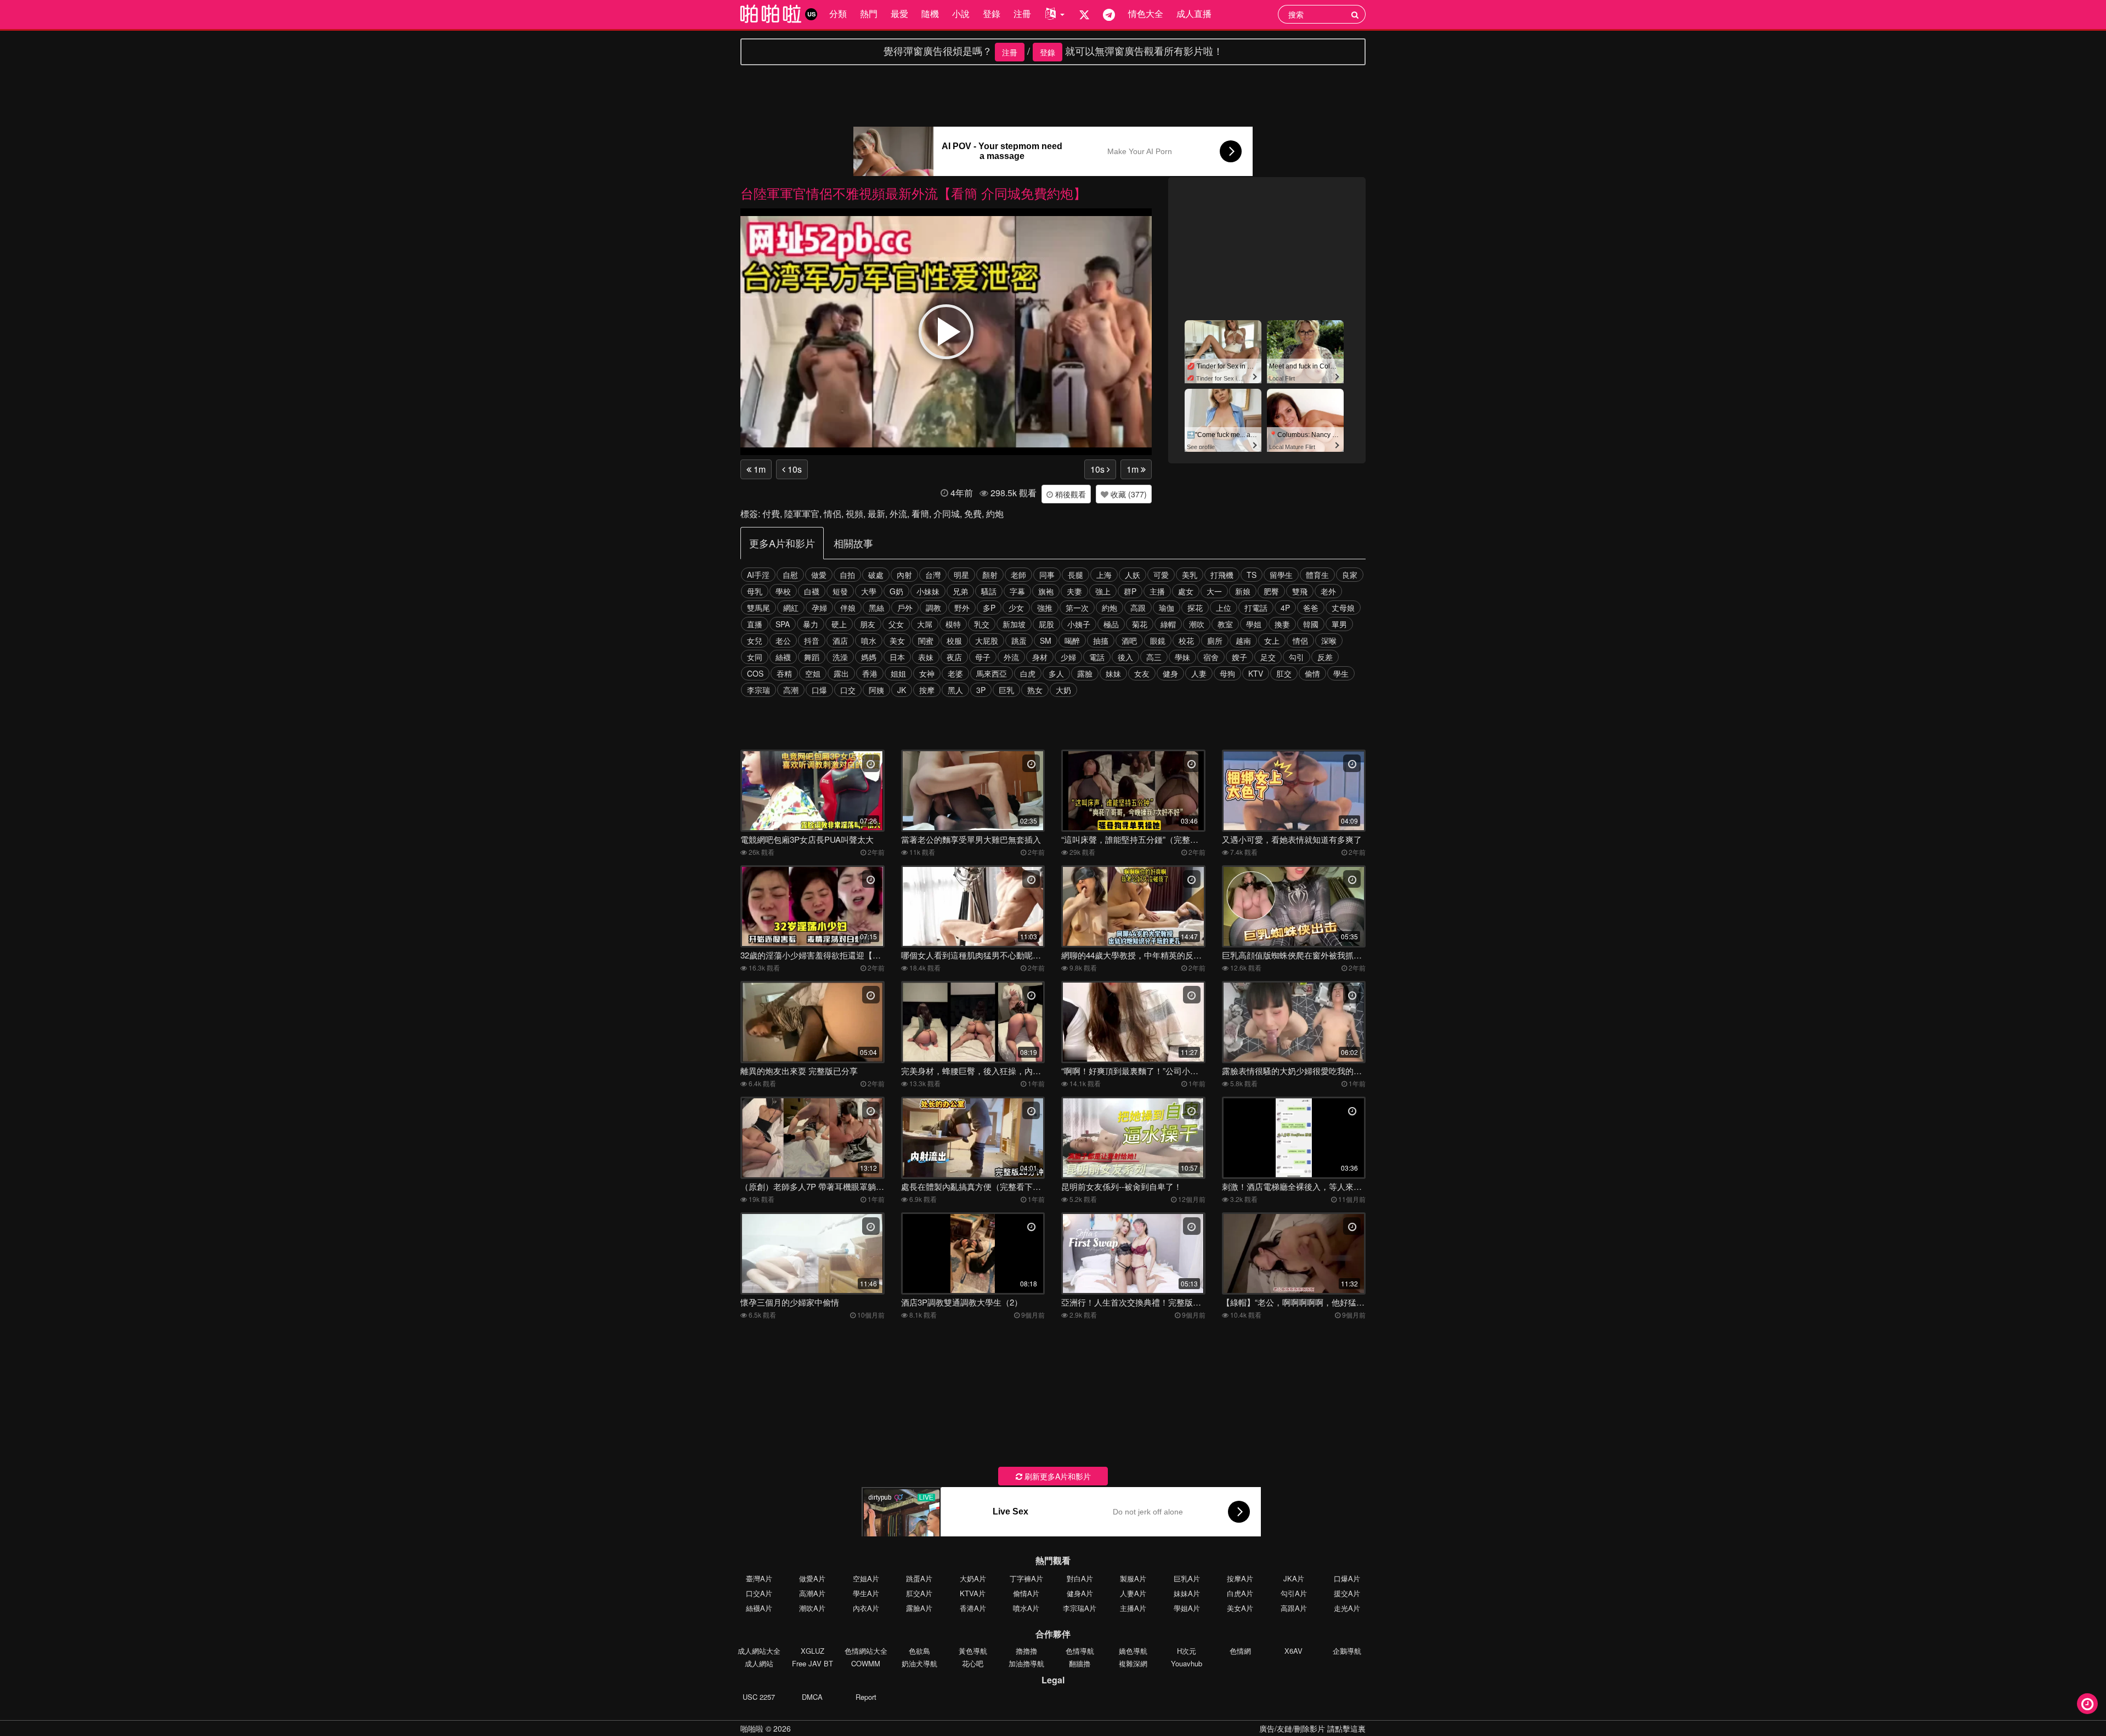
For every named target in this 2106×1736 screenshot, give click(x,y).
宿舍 (1211, 657)
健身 (1170, 673)
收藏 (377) (1128, 494)
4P (1285, 608)
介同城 (947, 514)
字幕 (1017, 591)
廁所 (1215, 640)
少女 (1016, 608)
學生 (1341, 673)
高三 (1154, 657)
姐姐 (898, 673)
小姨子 (1079, 624)
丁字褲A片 (1026, 1578)
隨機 (930, 13)
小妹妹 (928, 591)
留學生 (1281, 575)
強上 (1103, 591)
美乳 (1190, 575)
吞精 (784, 673)
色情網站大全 (866, 1651)
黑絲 (876, 608)
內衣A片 (866, 1608)
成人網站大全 (759, 1651)
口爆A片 (1347, 1578)
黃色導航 (973, 1651)
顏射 (990, 575)
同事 (1047, 575)
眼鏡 (1158, 640)
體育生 (1317, 575)
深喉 (1329, 640)
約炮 (995, 514)
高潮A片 (812, 1593)
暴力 (811, 624)
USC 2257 (759, 1697)
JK (902, 690)
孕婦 (819, 608)
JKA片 (1294, 1578)
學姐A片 (1187, 1608)
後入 (1125, 657)
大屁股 (987, 640)
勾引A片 (1294, 1593)
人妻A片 (1133, 1593)
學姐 (1254, 624)
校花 (1186, 640)
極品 (1111, 624)
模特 (953, 624)
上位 (1224, 608)
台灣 (933, 575)
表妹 (926, 657)
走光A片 (1347, 1608)
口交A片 (759, 1593)
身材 (1040, 657)
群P (1130, 591)
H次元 (1187, 1651)
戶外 (905, 608)
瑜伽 (1167, 608)
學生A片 (866, 1593)
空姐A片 (866, 1578)
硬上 (839, 624)
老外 (1328, 591)
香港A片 (973, 1608)
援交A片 (1347, 1593)
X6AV (1293, 1651)
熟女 (1035, 690)
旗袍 (1046, 591)
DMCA (812, 1697)
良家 (1350, 575)
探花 (1195, 608)
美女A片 (1240, 1608)
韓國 (1311, 624)
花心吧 (973, 1663)
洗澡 (840, 657)
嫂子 (1239, 657)
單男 (1339, 624)
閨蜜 (926, 640)
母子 (983, 657)
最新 (876, 514)
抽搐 (1101, 640)
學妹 (1182, 657)
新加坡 (1014, 624)
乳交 (982, 624)
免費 (973, 514)
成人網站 (759, 1663)
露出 (841, 673)
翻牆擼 (1080, 1663)
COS (755, 673)
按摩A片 (1240, 1578)
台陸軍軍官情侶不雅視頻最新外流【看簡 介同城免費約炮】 (913, 193)
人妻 (1199, 673)
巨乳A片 (1187, 1578)
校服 (954, 640)
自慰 (790, 575)
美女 (897, 640)
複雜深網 (1133, 1663)
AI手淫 (758, 575)
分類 (838, 13)
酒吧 (1129, 640)
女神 (927, 673)
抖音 (812, 640)
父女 (896, 624)
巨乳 (1006, 690)
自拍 (847, 575)
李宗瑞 (758, 690)
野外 (962, 608)
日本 (897, 657)
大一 (1214, 591)
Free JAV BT (813, 1663)
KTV (1256, 673)
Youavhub (1187, 1663)
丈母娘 (1343, 608)
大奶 (1063, 690)
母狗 (1227, 673)
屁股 (1046, 624)
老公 (783, 640)
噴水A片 (1026, 1608)
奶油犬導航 (919, 1663)
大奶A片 (973, 1578)
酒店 (840, 640)
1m (758, 469)
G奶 (896, 591)
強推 (1045, 608)
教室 (1225, 624)
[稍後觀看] (2087, 1704)
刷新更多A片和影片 (1057, 1476)
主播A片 (1133, 1608)
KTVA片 (973, 1593)
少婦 (1068, 657)
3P (981, 690)
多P (989, 608)
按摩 (927, 690)
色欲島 (919, 1651)
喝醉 (1072, 640)
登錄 (992, 13)
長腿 (1075, 575)
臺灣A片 (759, 1578)
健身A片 (1080, 1593)
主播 (1157, 591)
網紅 (791, 608)
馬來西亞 (992, 673)
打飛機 (1222, 575)
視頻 (854, 514)
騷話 (989, 591)
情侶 (833, 514)
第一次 (1077, 608)
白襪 (812, 591)
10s (794, 469)
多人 (1056, 673)
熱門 (869, 13)
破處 (876, 575)
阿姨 (876, 690)
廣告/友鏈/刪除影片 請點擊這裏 (1312, 1728)
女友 (1142, 673)
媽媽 (869, 657)
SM (1046, 640)
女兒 (755, 640)
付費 (771, 514)
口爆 (819, 690)
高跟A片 (1294, 1608)
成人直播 (1194, 13)
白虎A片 (1240, 1593)
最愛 (899, 13)
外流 (898, 514)
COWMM (866, 1663)
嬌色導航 (1133, 1651)
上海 (1104, 575)
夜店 (954, 657)
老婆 (955, 673)
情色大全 (1146, 13)
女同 (755, 657)
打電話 (1256, 608)
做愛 (819, 575)
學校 (783, 591)
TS (1252, 575)
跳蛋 (1019, 640)
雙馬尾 (758, 608)
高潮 (791, 690)
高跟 (1138, 608)
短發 (840, 591)
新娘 (1243, 591)
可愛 (1161, 575)
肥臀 (1271, 591)
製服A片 (1133, 1578)
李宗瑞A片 (1080, 1608)
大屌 (925, 624)
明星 (961, 575)
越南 (1243, 640)
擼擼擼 (1026, 1651)
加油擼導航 (1026, 1663)
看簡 (920, 514)
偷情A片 (1026, 1593)
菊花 (1140, 624)
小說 (961, 13)
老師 (1018, 575)
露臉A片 (919, 1608)
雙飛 (1300, 591)
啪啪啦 (752, 1728)
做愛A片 (812, 1578)
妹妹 (1113, 673)
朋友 (868, 624)
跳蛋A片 (919, 1578)
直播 (755, 624)
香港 (870, 673)
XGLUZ (813, 1651)
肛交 (1284, 673)
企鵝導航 (1347, 1651)
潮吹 (1197, 624)
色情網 (1240, 1651)
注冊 (1022, 13)
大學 (869, 591)
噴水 (869, 640)
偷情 (1312, 673)
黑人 (955, 690)
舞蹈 (812, 657)
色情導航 (1080, 1651)
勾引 (1297, 657)
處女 (1186, 591)
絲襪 (783, 657)
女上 (1272, 640)
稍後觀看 (1069, 494)
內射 (904, 575)
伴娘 (848, 608)
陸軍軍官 (802, 514)
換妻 (1282, 624)
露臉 (1085, 673)
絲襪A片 (759, 1608)
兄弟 (960, 591)
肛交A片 (919, 1593)
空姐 (813, 673)
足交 (1268, 657)
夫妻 (1074, 591)
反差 (1325, 657)
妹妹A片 (1187, 1593)
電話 (1097, 657)
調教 (933, 608)
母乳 (755, 591)
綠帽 (1168, 624)
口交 (848, 690)
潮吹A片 (812, 1608)
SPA (783, 624)
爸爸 (1311, 608)
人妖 (1133, 575)
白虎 (1028, 673)
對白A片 (1080, 1578)
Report (866, 1697)
